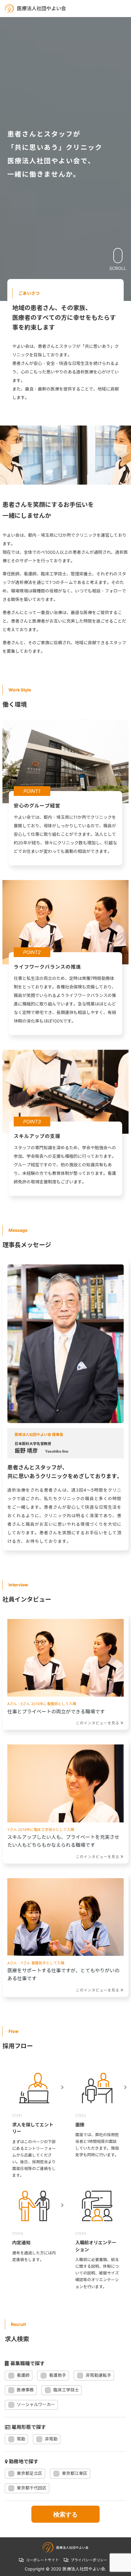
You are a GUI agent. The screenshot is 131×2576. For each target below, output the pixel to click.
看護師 (23, 2375)
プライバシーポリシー (89, 2560)
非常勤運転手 (98, 2375)
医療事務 (25, 2390)
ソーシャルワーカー (36, 2404)
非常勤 (51, 2439)
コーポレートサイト (42, 2560)
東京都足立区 (30, 2473)
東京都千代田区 (32, 2488)
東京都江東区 (75, 2473)
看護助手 (58, 2375)
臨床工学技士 (66, 2390)
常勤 (21, 2439)
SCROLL (118, 268)
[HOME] (35, 8)
